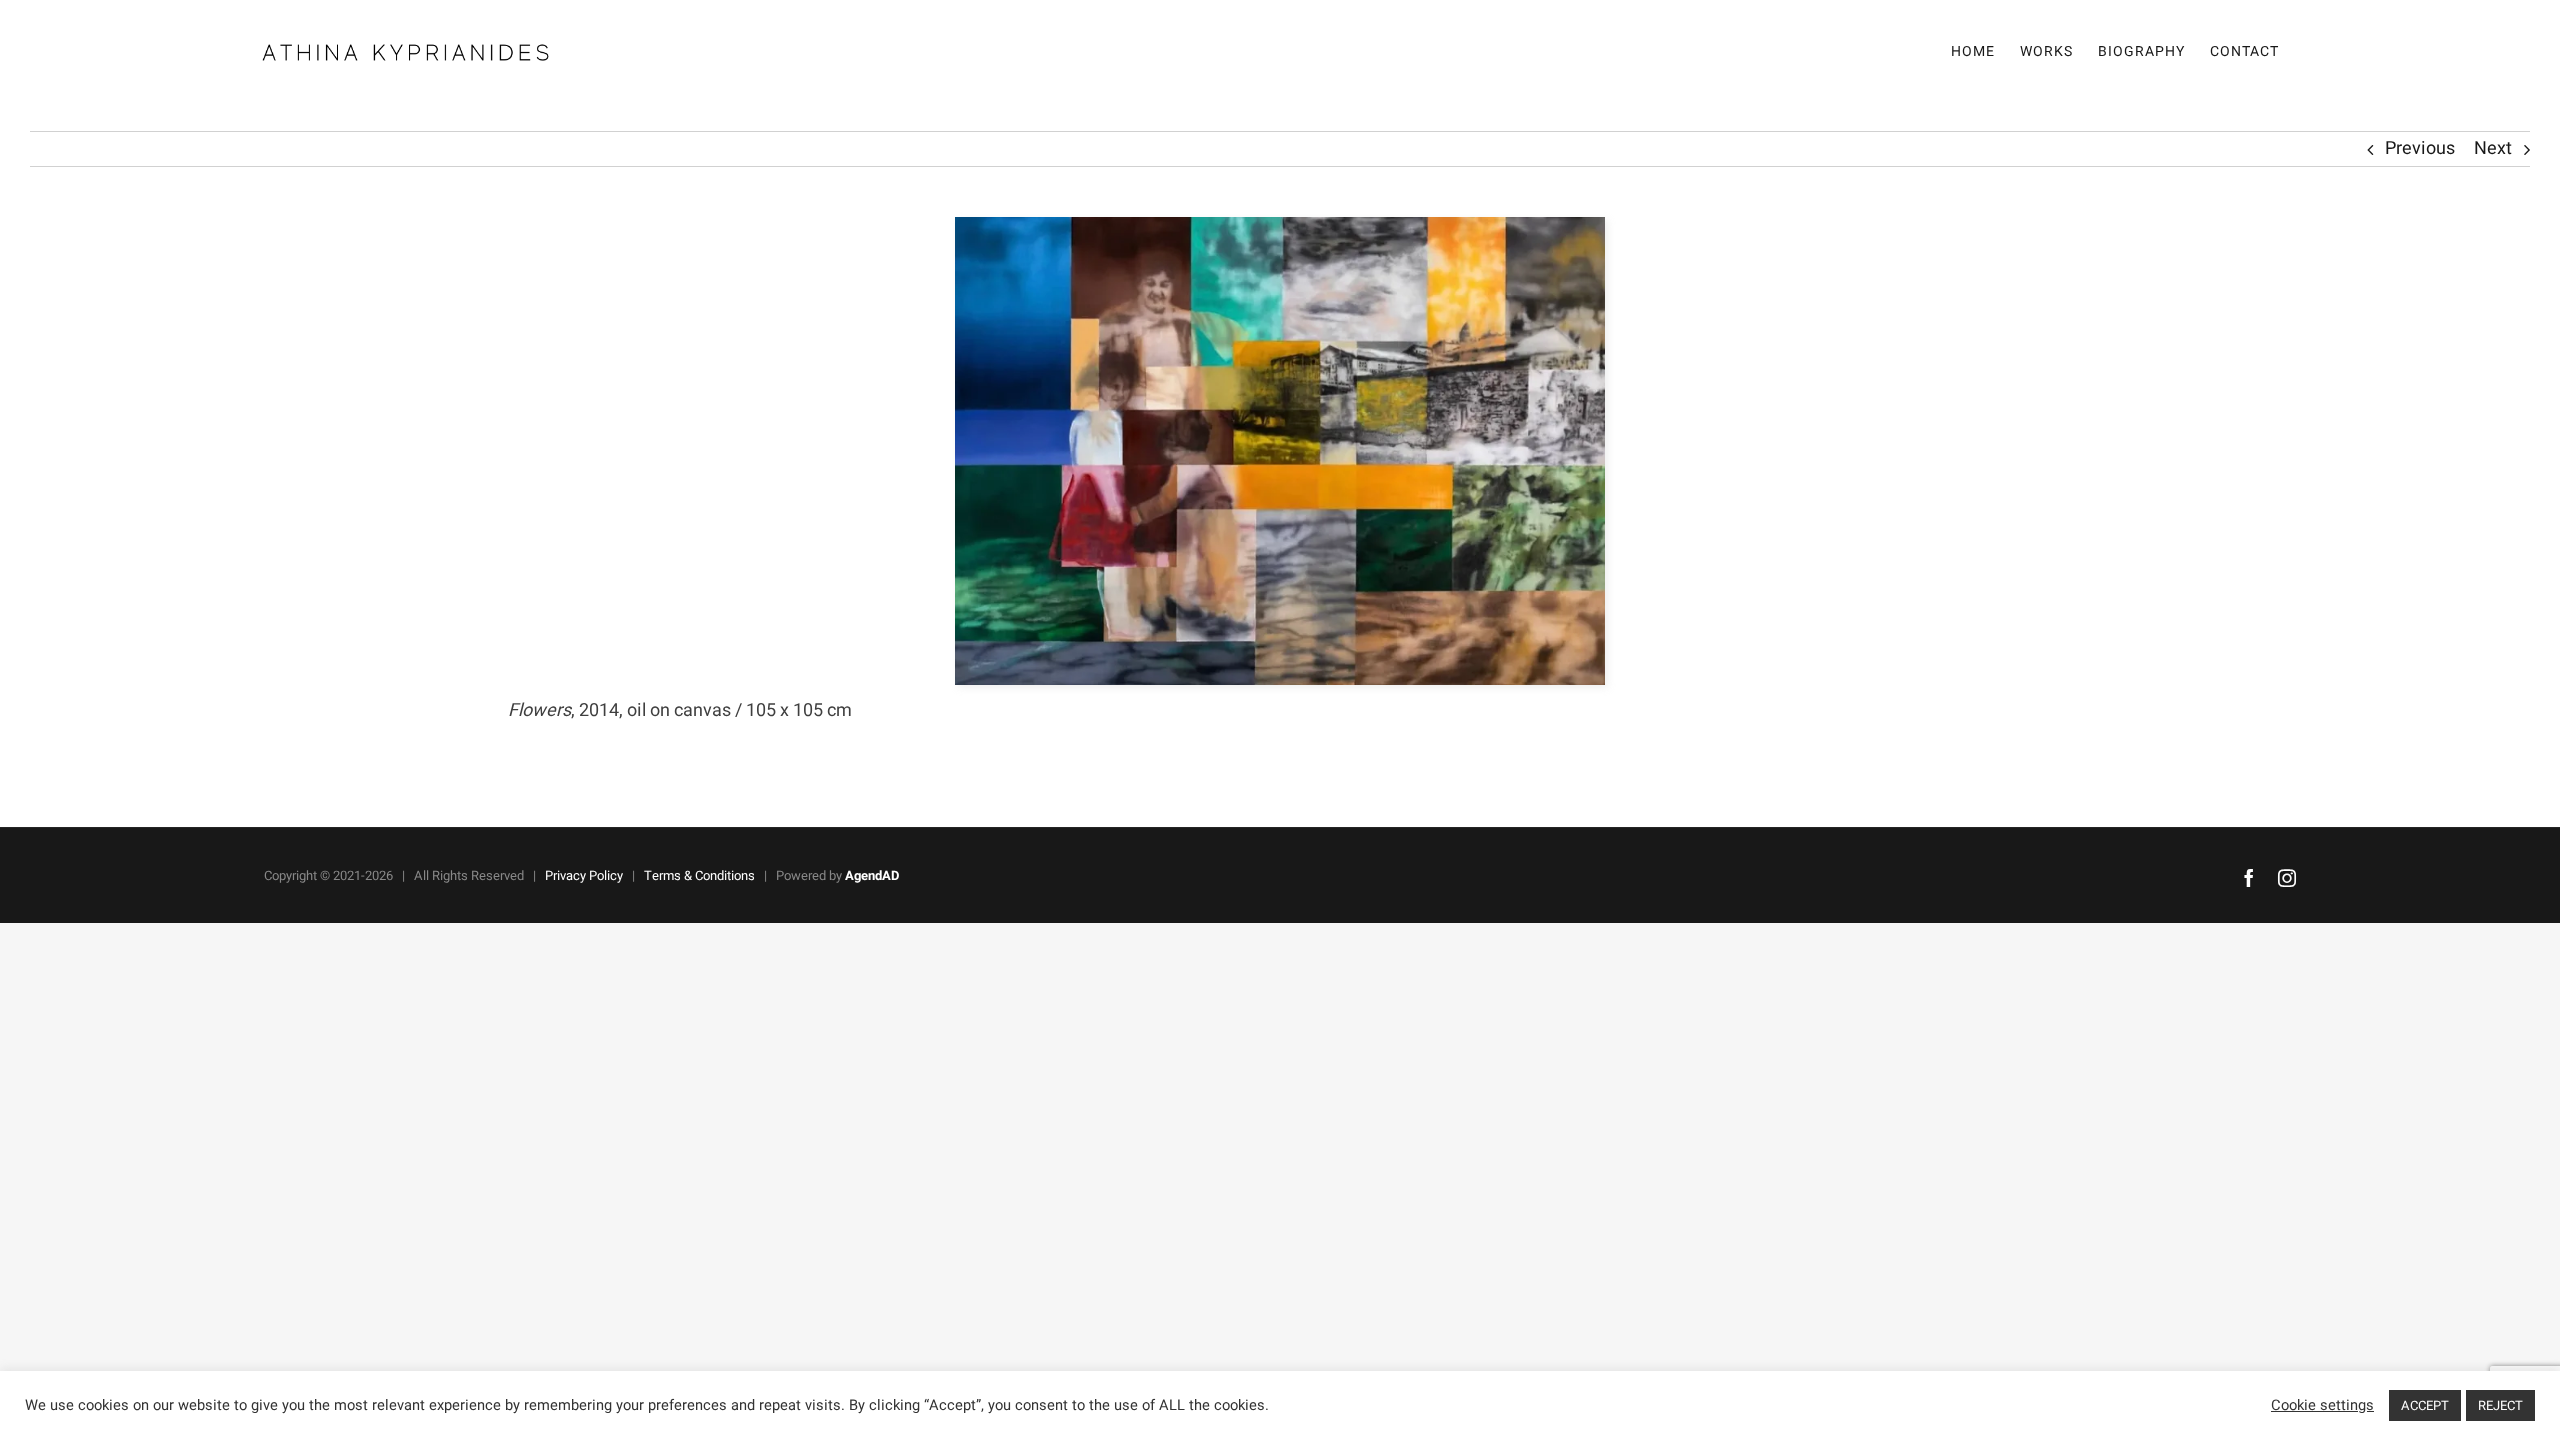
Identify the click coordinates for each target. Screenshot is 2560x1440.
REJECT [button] (2500, 1405)
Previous (2420, 148)
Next (2493, 148)
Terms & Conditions (699, 875)
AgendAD (872, 875)
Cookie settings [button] (2322, 1406)
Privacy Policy (584, 875)
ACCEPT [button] (2425, 1405)
